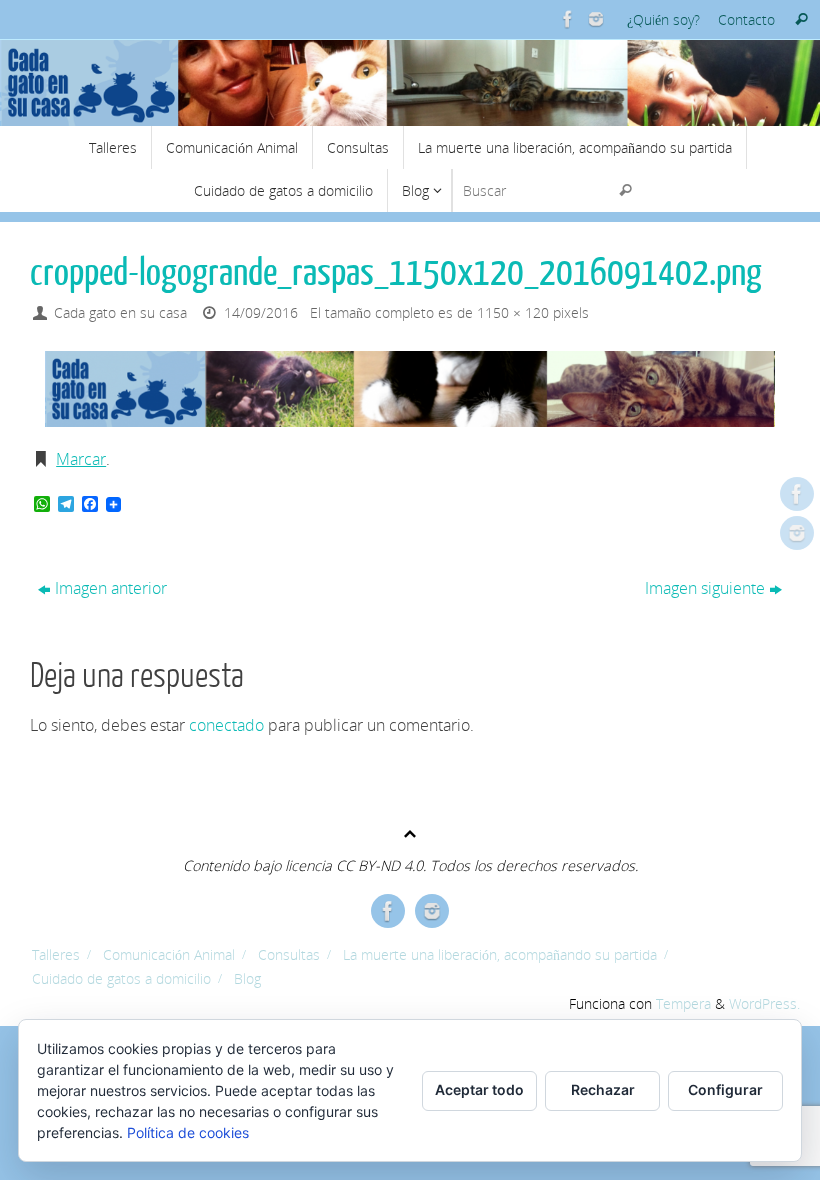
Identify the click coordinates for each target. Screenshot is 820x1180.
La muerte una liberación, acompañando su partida (500, 954)
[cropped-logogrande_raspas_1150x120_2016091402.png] (410, 389)
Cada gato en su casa (120, 312)
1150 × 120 (513, 312)
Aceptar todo (479, 1089)
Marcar (81, 459)
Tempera (683, 1003)
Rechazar (603, 1089)
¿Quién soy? (663, 19)
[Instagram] (594, 19)
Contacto (746, 19)
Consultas (289, 954)
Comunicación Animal (169, 954)
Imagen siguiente (705, 588)
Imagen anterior (111, 588)
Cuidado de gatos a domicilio (121, 978)
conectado (226, 725)
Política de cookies (188, 1132)
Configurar (725, 1089)
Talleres (56, 954)
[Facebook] (566, 19)
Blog (247, 978)
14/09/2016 (261, 312)
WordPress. (764, 1003)
